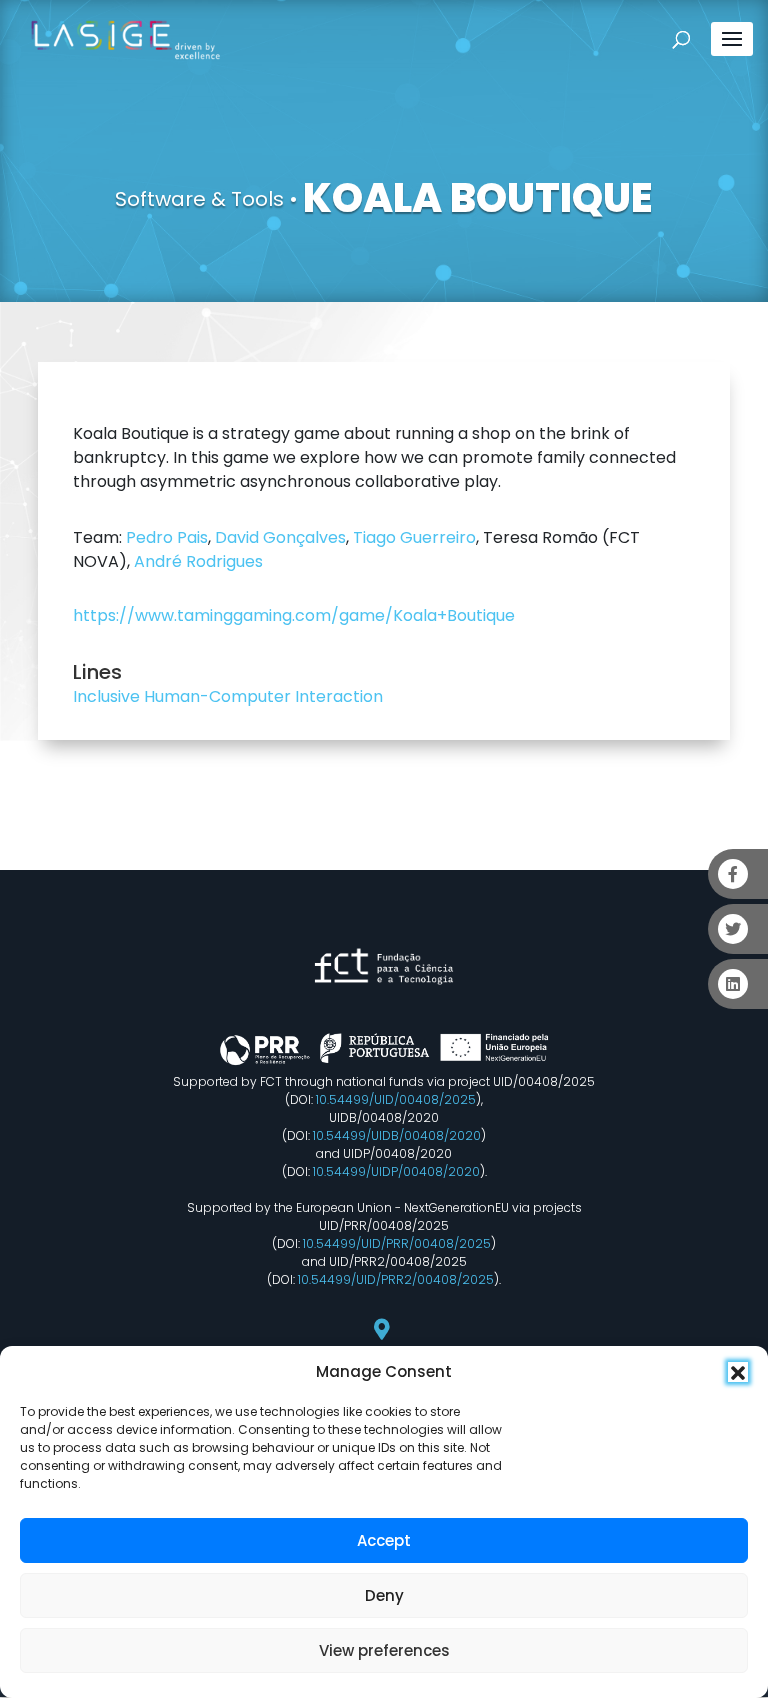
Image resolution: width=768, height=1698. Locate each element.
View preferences (384, 1650)
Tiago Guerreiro (414, 537)
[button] (738, 1372)
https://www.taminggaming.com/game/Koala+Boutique (294, 615)
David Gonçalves (280, 537)
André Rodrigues (198, 561)
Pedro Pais (167, 537)
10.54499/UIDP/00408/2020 (396, 1171)
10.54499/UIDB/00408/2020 (397, 1135)
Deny (384, 1595)
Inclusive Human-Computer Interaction (228, 696)
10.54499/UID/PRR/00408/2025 (397, 1243)
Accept (384, 1540)
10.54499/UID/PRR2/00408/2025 (396, 1279)
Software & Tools (199, 199)
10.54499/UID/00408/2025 (396, 1099)
